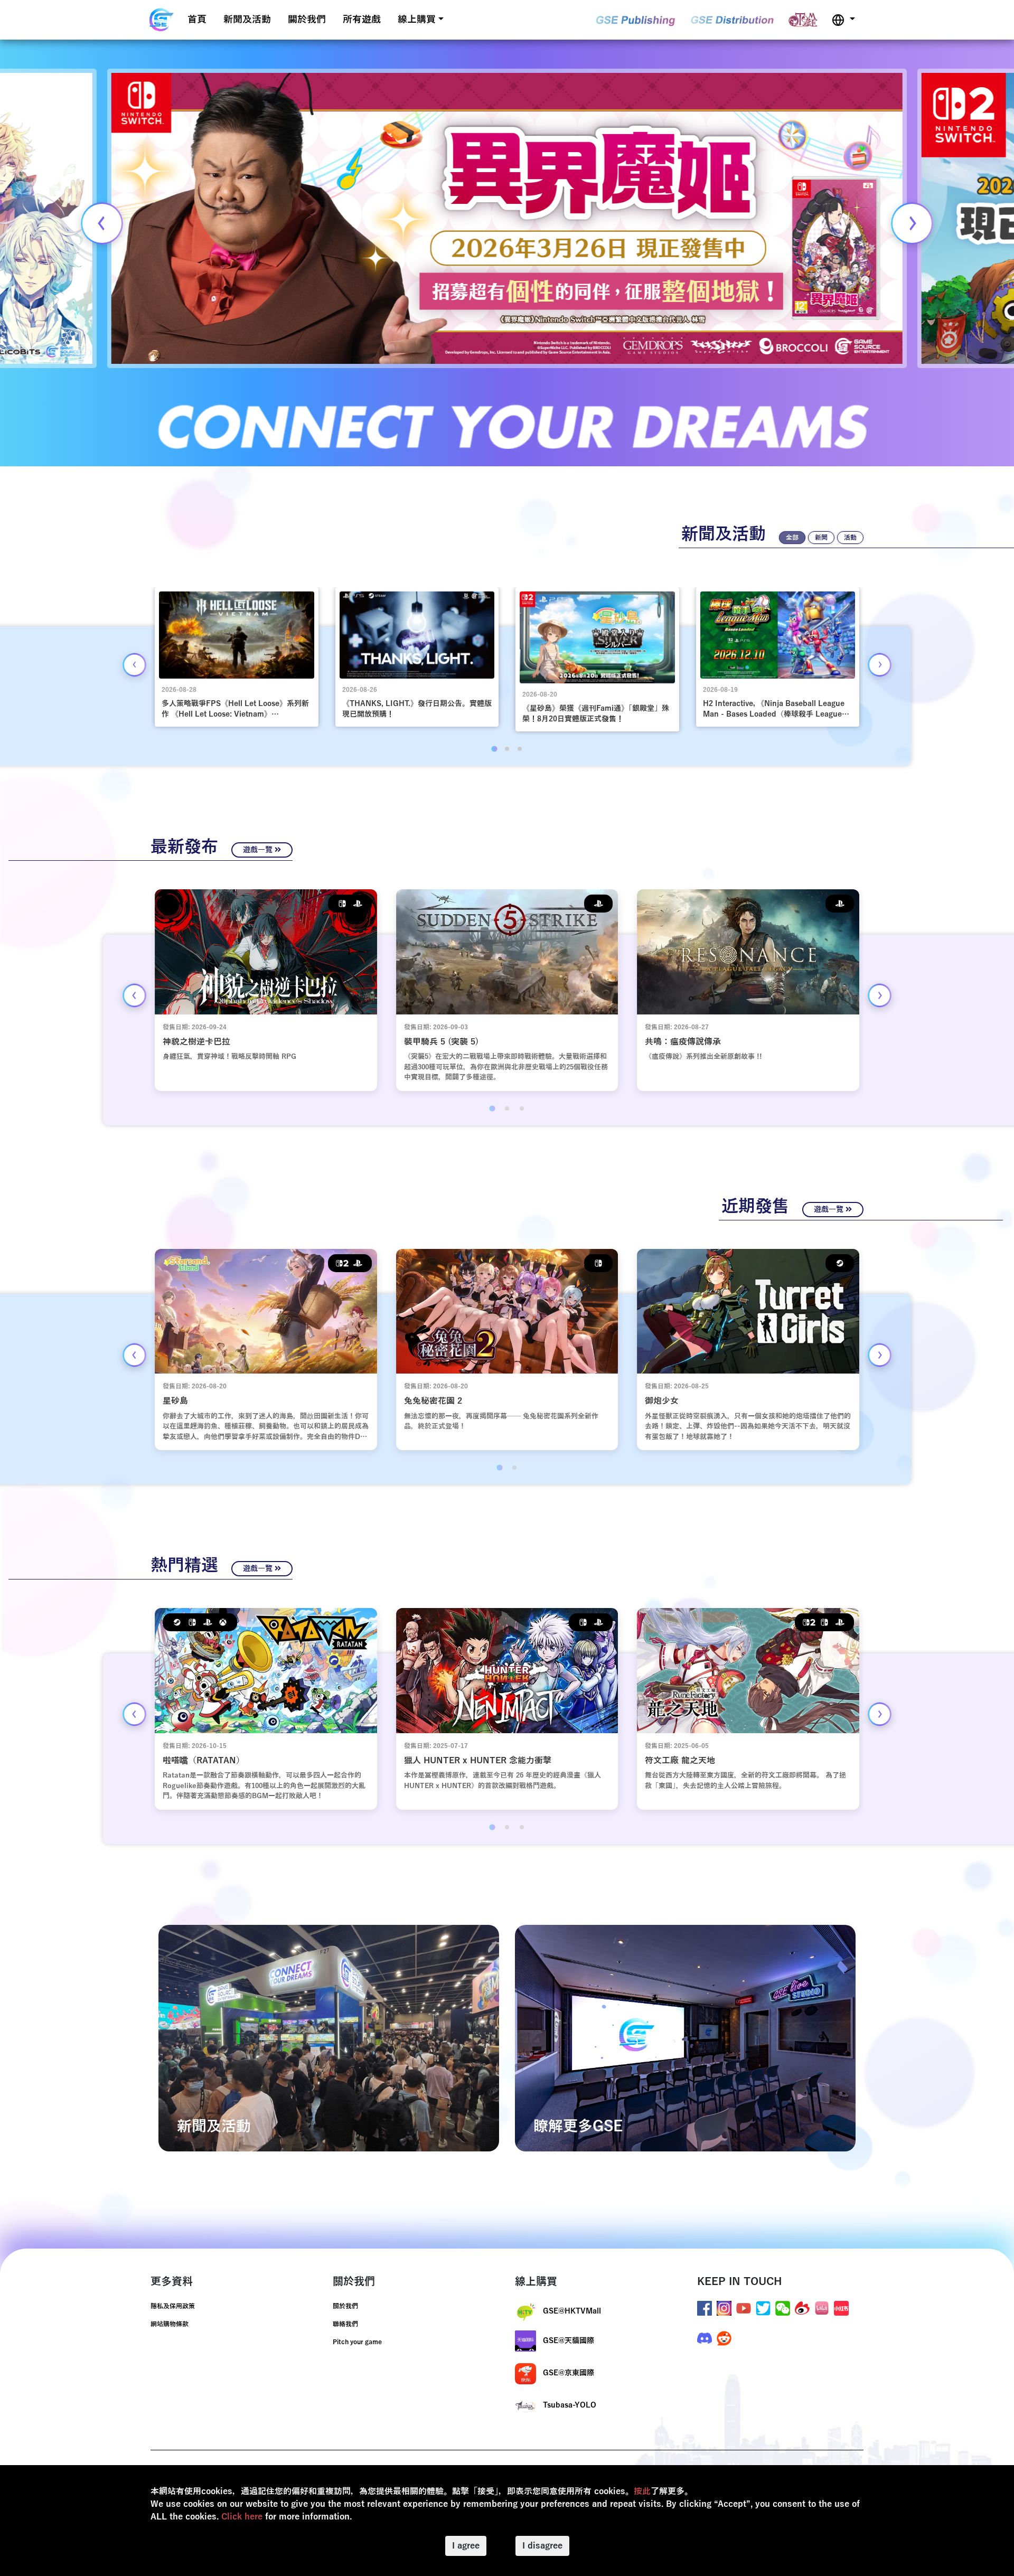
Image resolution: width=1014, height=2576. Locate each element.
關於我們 (307, 20)
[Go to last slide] (134, 665)
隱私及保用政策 (173, 2306)
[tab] (494, 749)
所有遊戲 (362, 20)
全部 (792, 538)
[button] (843, 20)
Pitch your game (357, 2342)
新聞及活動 (247, 20)
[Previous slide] (102, 223)
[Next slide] (912, 223)
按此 (642, 2492)
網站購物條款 (170, 2324)
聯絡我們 (345, 2324)
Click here (242, 2517)
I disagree (542, 2546)
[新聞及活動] (329, 2038)
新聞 (821, 538)
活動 (850, 538)
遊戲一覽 (259, 850)
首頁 (197, 20)
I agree (466, 2546)
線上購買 (417, 20)
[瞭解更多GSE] (685, 2038)
